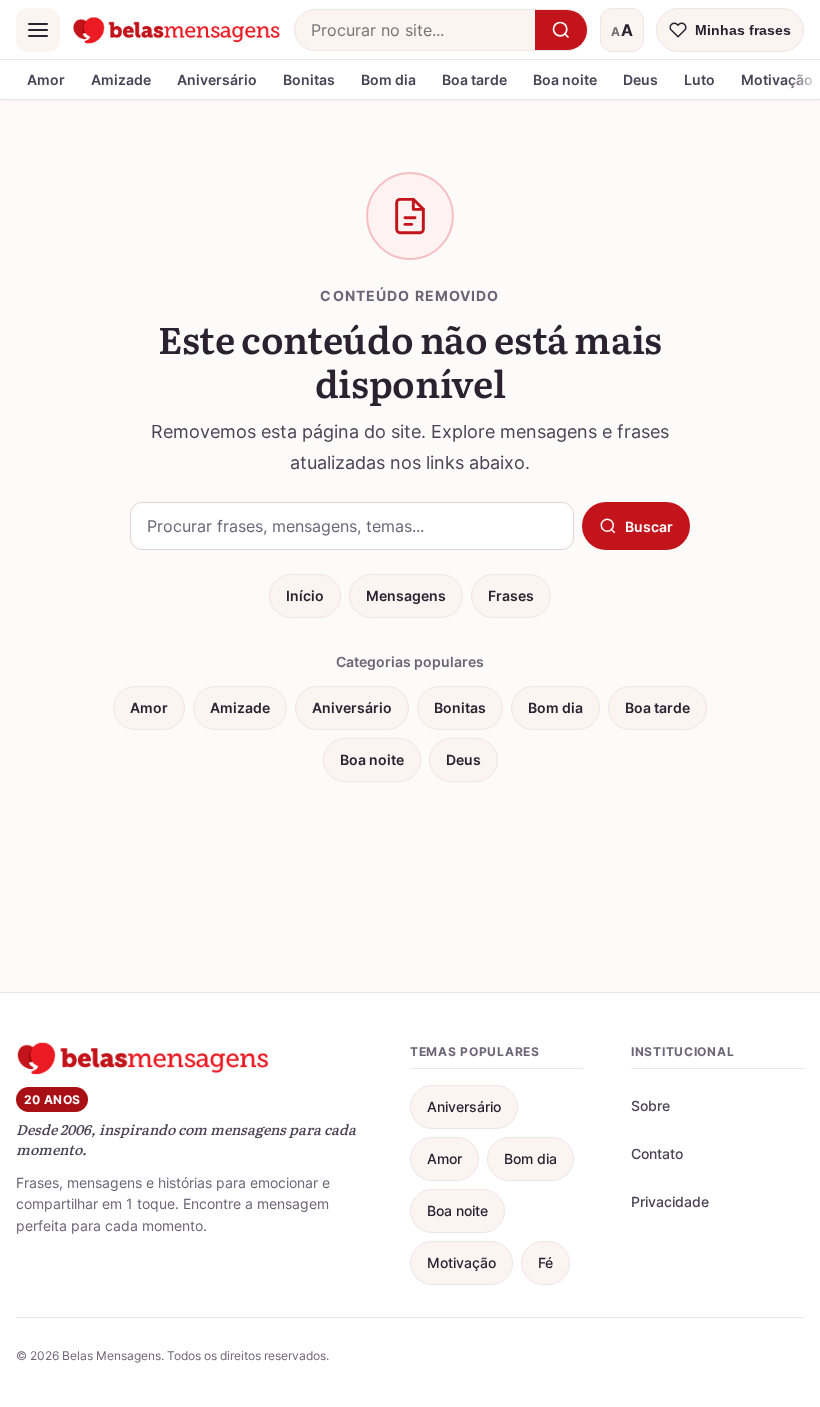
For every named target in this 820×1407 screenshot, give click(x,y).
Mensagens (406, 595)
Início (305, 595)
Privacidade (670, 1201)
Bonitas (309, 79)
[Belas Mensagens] (177, 30)
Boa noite (565, 79)
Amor (46, 79)
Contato (657, 1153)
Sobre (650, 1105)
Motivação (461, 1262)
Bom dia (388, 79)
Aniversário (217, 79)
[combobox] (415, 30)
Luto (699, 79)
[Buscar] (561, 30)
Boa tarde (474, 79)
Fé (545, 1262)
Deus (640, 79)
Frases (511, 595)
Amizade (121, 79)
